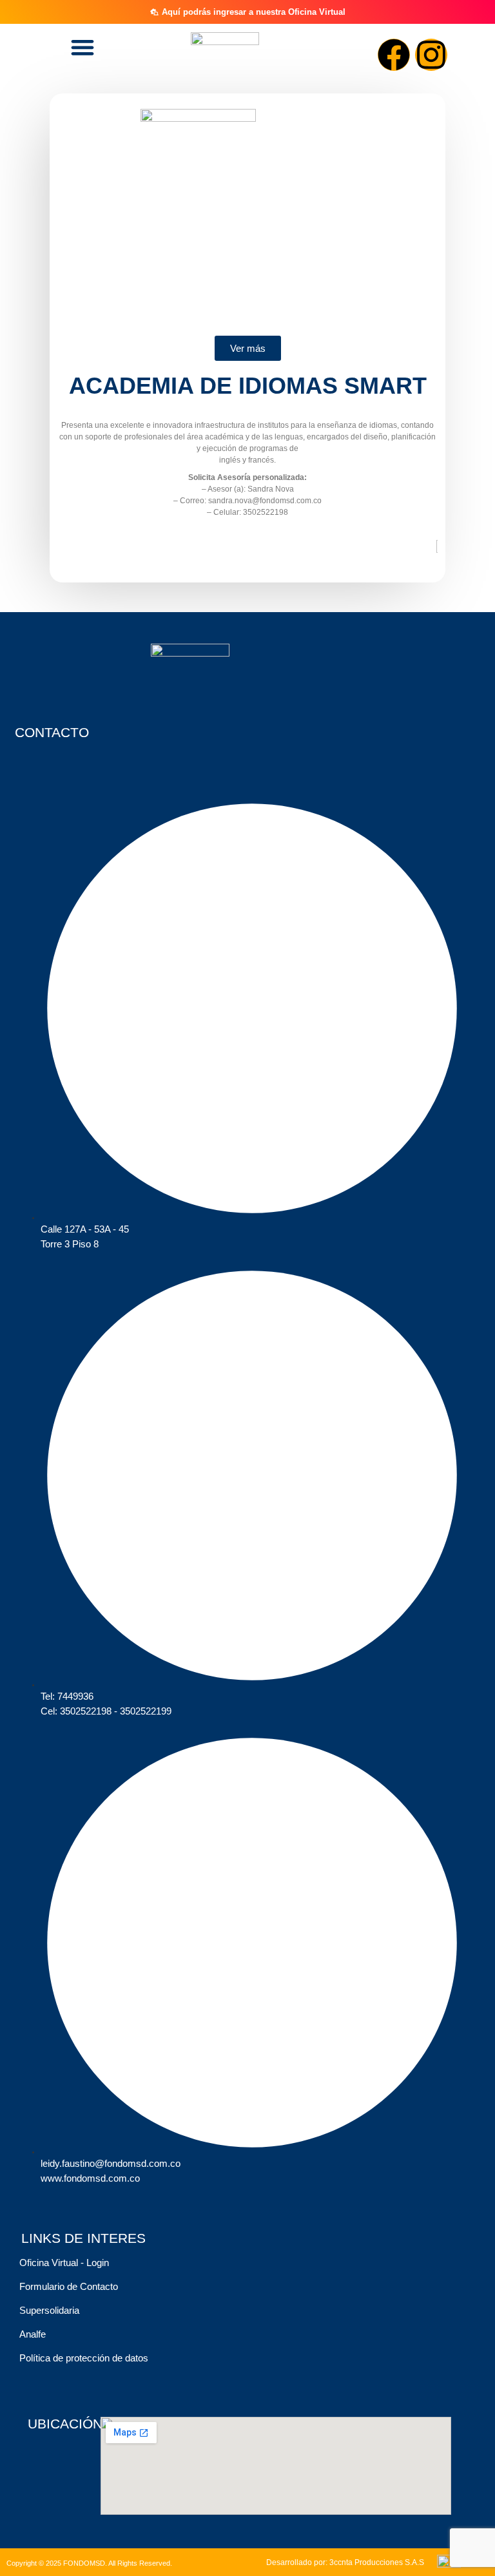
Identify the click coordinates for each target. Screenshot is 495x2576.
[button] (82, 47)
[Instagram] (431, 55)
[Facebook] (394, 55)
